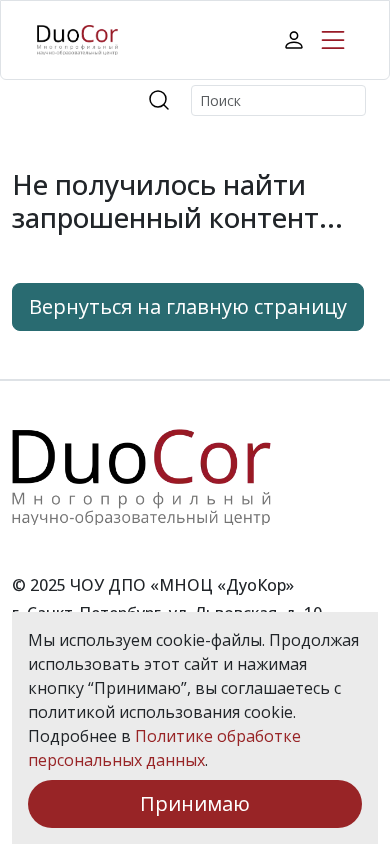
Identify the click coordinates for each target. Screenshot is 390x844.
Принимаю (195, 803)
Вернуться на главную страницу (188, 306)
